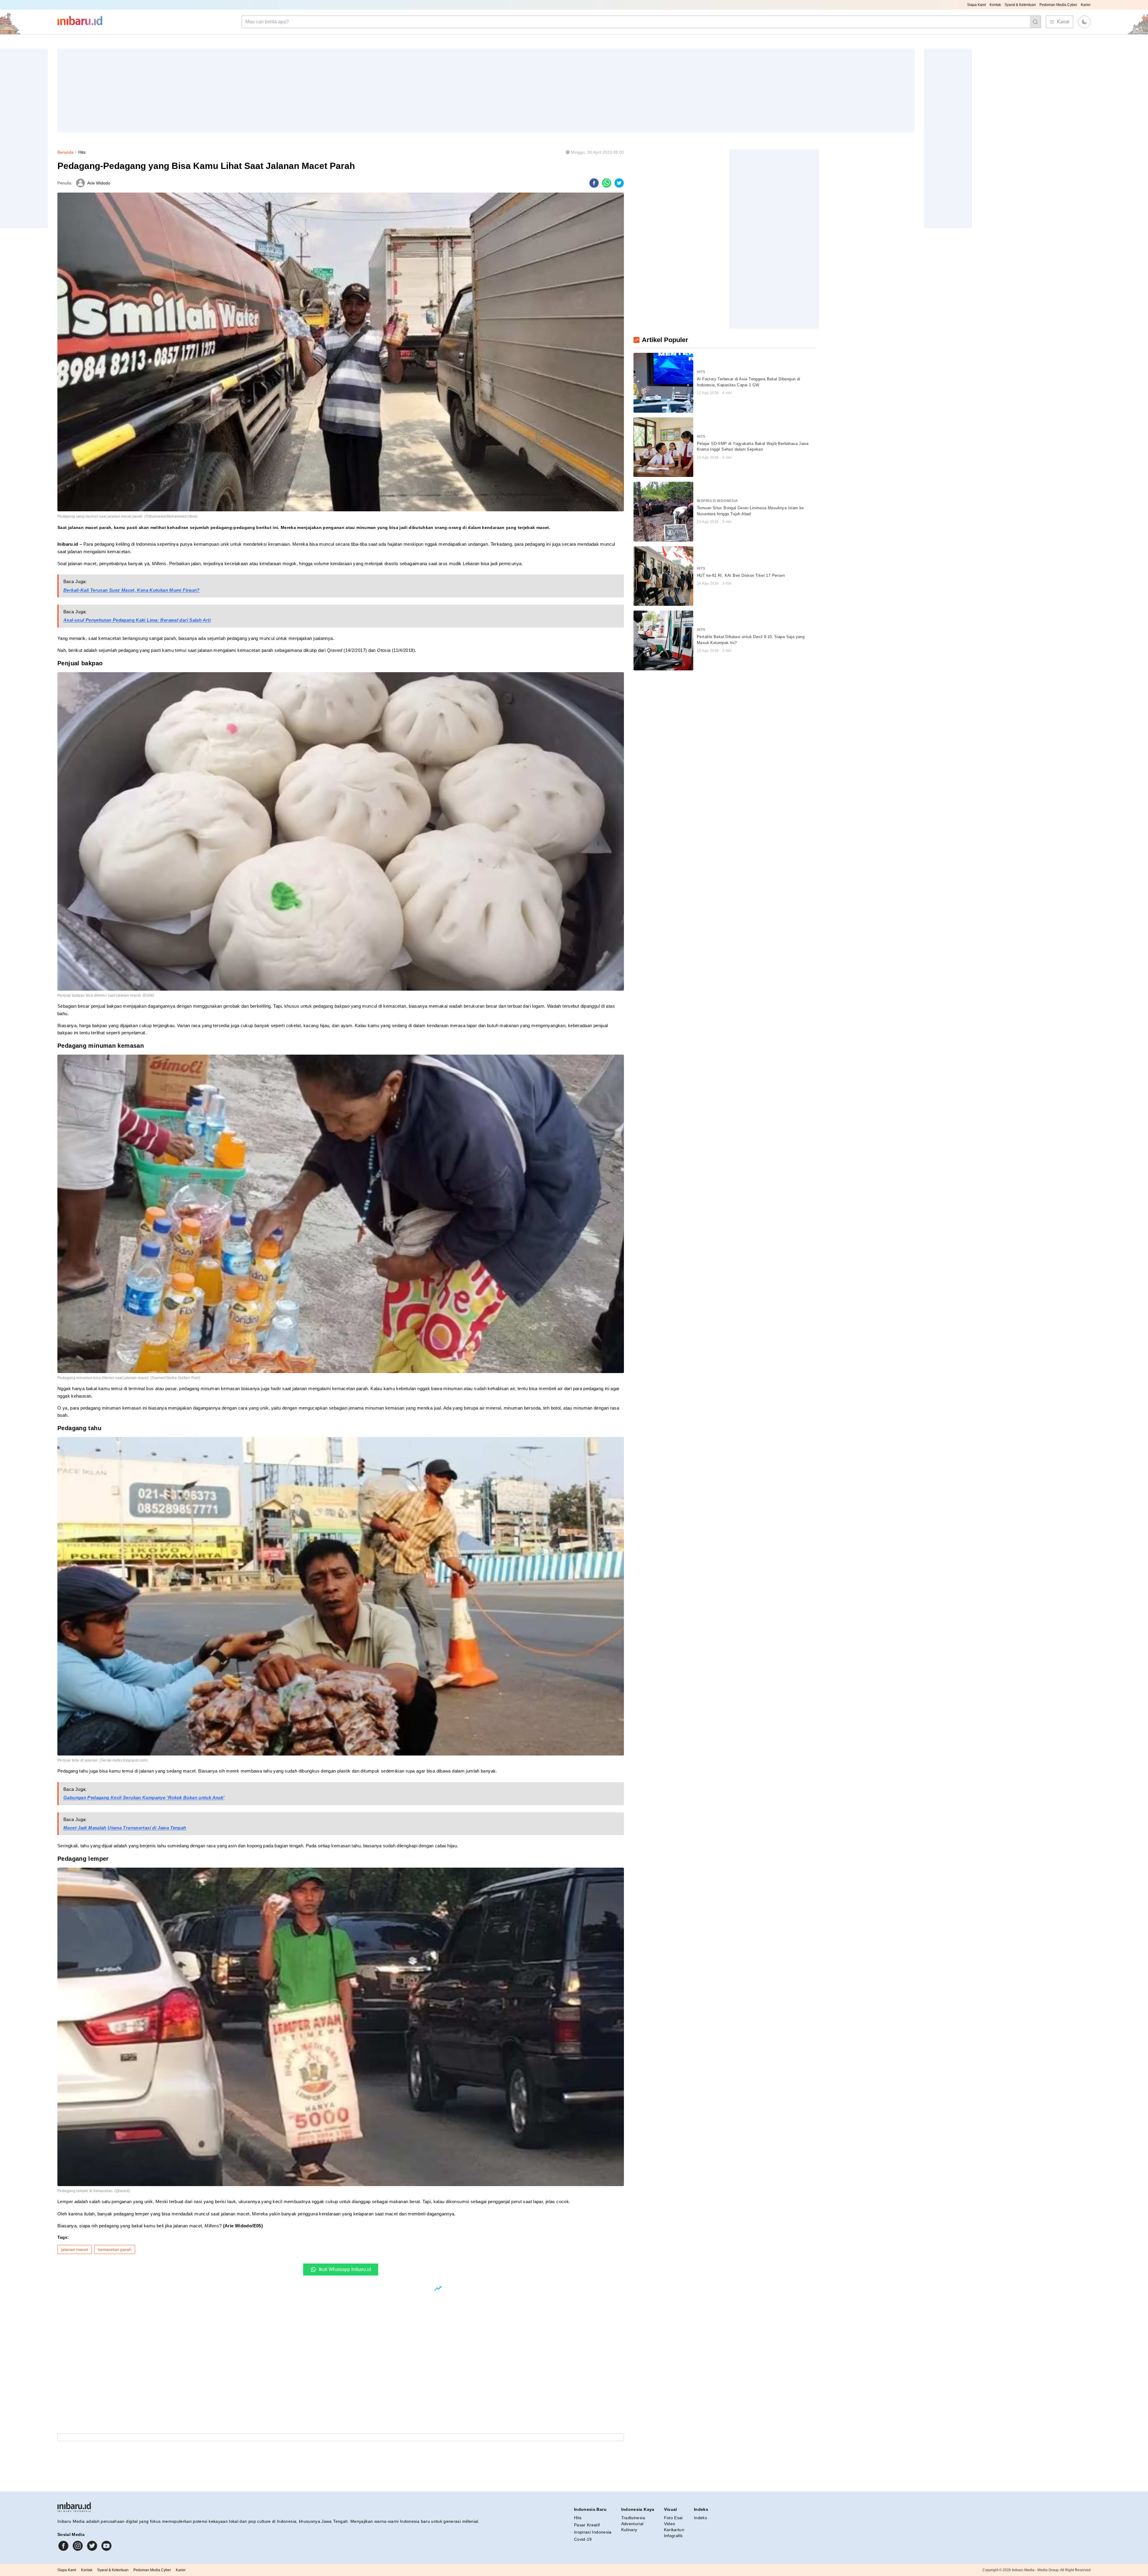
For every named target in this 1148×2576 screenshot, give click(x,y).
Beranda (65, 152)
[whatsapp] (607, 183)
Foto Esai (673, 2518)
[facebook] (594, 183)
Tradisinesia (633, 2518)
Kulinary (629, 2530)
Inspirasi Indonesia (593, 2532)
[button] (1084, 22)
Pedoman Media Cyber (1058, 5)
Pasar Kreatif (587, 2525)
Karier (1086, 5)
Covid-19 (583, 2539)
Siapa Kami (977, 5)
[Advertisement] (237, 91)
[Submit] (1035, 22)
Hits (82, 152)
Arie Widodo (99, 183)
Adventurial (632, 2524)
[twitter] (619, 183)
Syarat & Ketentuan (1020, 5)
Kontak (995, 5)
